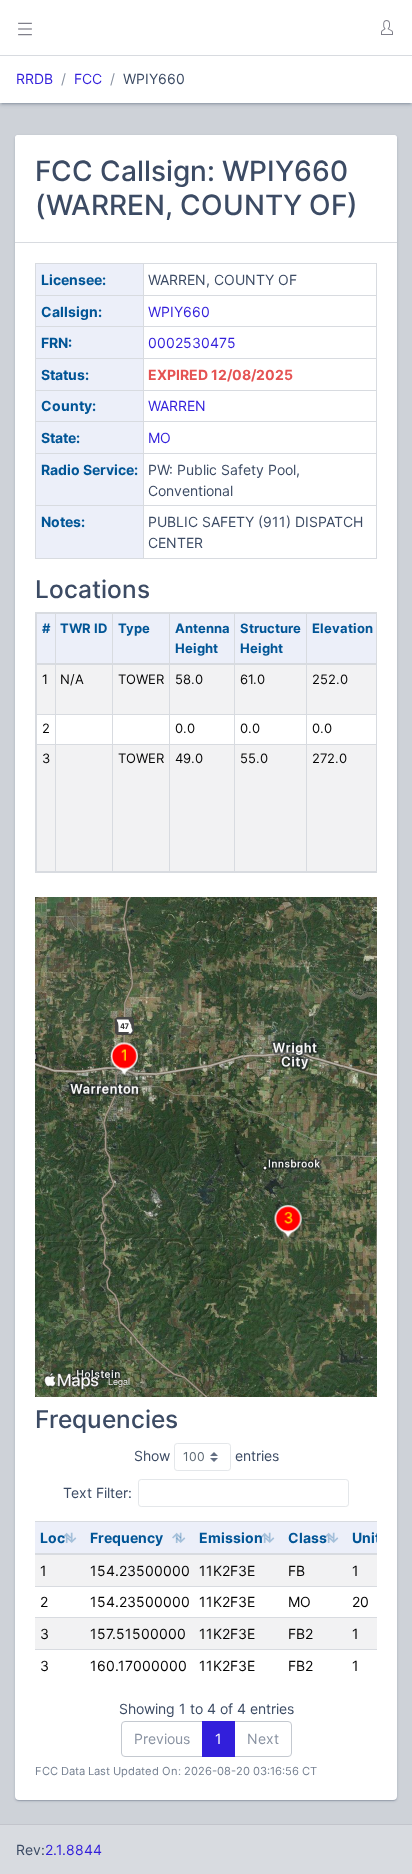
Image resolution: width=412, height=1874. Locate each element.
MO (159, 437)
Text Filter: (97, 1492)
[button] (386, 28)
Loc (52, 1537)
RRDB (34, 78)
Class (307, 1537)
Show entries (206, 1455)
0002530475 (192, 342)
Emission (231, 1537)
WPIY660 (179, 311)
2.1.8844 (73, 1849)
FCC (88, 78)
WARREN (177, 405)
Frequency (126, 1537)
